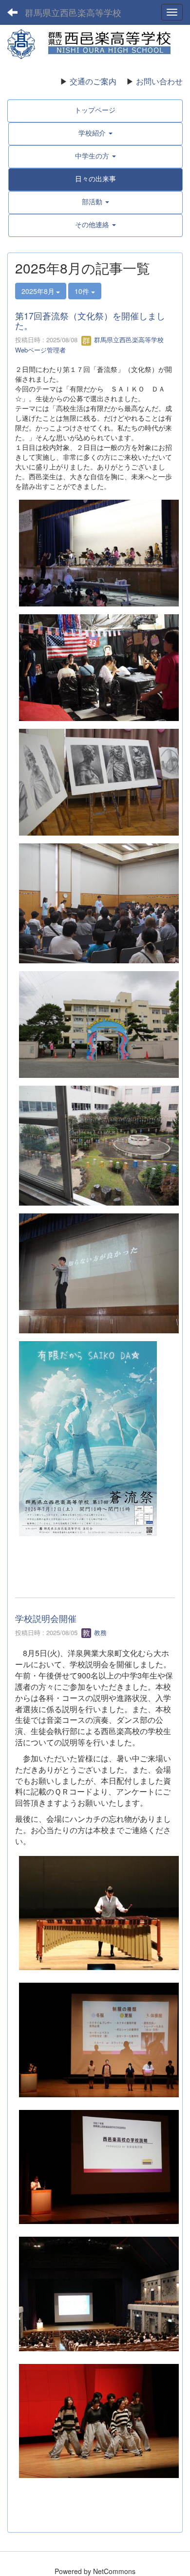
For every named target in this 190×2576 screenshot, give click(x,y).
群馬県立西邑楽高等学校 (73, 12)
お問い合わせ (159, 81)
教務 (99, 1632)
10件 (83, 291)
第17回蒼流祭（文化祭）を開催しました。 (90, 320)
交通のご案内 (93, 81)
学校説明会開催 (46, 1618)
